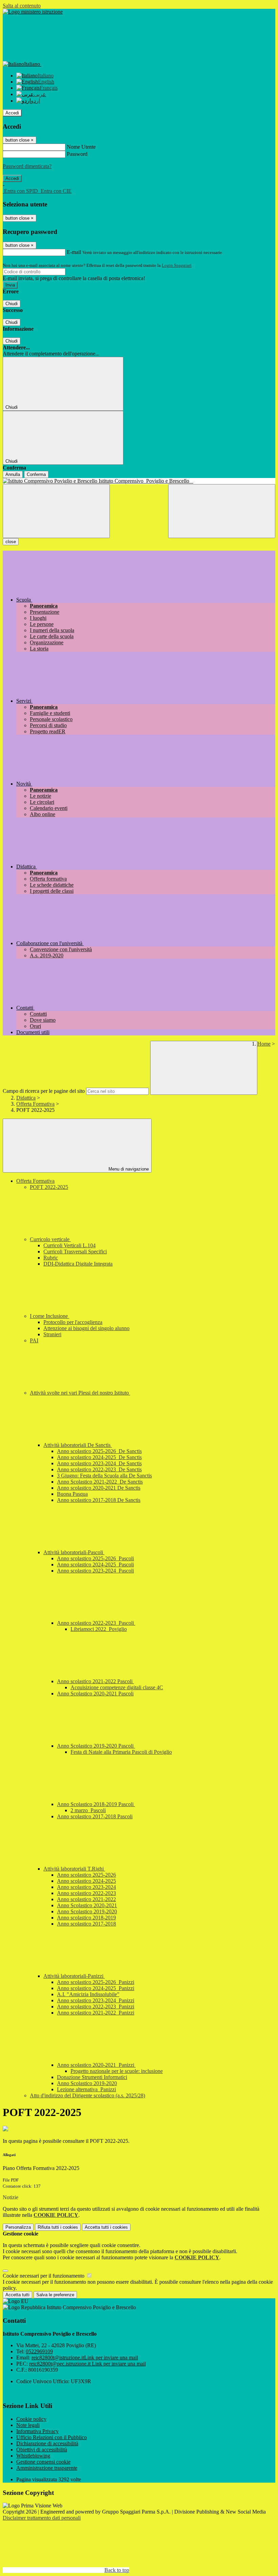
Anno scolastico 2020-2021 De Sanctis (99, 1488)
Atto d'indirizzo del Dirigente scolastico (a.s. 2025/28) (87, 2095)
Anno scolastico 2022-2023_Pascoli (96, 1623)
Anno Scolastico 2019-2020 (87, 1911)
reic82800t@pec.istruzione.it (87, 2364)
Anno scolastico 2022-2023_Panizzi (96, 2007)
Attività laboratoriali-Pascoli (74, 1552)
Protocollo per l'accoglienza (73, 1322)
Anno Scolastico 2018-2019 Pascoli (96, 1804)
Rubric (51, 1258)
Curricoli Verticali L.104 (69, 1245)
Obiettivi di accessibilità (42, 2450)
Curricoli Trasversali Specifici (75, 1252)
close (11, 542)
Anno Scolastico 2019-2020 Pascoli (96, 1746)
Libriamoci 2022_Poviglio (99, 1629)
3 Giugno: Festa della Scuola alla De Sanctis (104, 1476)
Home (264, 1044)
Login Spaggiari (177, 265)
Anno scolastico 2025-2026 (86, 1875)
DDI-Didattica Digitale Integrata (78, 1264)
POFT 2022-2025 (49, 1187)
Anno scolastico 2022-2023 (86, 1893)
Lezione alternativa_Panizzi (86, 2089)
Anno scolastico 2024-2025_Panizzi (96, 1988)
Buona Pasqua (72, 1494)
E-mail (74, 252)
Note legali (28, 2425)
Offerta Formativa (35, 1104)
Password (77, 154)
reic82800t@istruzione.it (85, 2358)
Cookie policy (31, 2419)
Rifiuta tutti (58, 2227)
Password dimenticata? (27, 166)
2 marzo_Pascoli (88, 1810)
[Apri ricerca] (222, 511)
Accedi (12, 113)
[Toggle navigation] (56, 511)
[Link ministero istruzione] (33, 12)
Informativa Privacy (37, 2431)
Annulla (13, 474)
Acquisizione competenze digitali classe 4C (117, 1687)
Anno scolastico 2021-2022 (86, 1899)
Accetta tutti (106, 2227)
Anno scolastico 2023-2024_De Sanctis (99, 1463)
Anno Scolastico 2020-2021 (87, 1905)
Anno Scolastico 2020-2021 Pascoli (95, 1694)
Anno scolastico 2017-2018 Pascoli (95, 1816)
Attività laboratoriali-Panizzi (74, 1976)
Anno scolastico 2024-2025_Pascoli (95, 1565)
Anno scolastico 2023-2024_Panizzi (96, 2000)
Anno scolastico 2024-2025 (86, 1881)
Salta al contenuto (22, 6)
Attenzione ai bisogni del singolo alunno (86, 1328)
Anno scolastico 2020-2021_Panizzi (96, 2065)
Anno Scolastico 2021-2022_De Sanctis (100, 1482)
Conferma (36, 474)
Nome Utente (81, 147)
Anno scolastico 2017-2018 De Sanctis (99, 1500)
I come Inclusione (49, 1316)
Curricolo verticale (50, 1239)
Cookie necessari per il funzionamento (44, 2276)
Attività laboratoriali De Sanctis (78, 1445)
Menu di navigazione (128, 1169)
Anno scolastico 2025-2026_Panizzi (96, 1982)
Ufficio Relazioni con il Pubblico (52, 2437)
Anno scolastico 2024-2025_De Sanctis (99, 1457)
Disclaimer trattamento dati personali (42, 2518)
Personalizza (18, 2227)
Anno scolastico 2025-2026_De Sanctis (99, 1451)
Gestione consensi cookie (43, 2462)
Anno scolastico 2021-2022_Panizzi (96, 2013)
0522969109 (39, 2351)
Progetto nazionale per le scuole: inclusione (117, 2071)
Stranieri (52, 1334)
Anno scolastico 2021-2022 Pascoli (95, 1681)
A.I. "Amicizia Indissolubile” (88, 1994)
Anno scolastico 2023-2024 (86, 1887)
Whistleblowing (33, 2456)
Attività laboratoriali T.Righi (74, 1869)
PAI (34, 1340)
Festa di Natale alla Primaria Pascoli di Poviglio (121, 1752)
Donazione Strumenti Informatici (92, 2077)
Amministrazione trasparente (47, 2468)
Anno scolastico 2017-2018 (86, 1924)
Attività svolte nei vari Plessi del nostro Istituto (80, 1393)
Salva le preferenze (55, 2295)
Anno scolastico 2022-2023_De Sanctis (99, 1469)
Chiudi (12, 304)
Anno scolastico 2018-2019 (86, 1918)
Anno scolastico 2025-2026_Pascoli (95, 1558)
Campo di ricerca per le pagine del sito (44, 1091)
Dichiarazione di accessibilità (47, 2443)
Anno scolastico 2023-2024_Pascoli (95, 1571)
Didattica (26, 1098)
